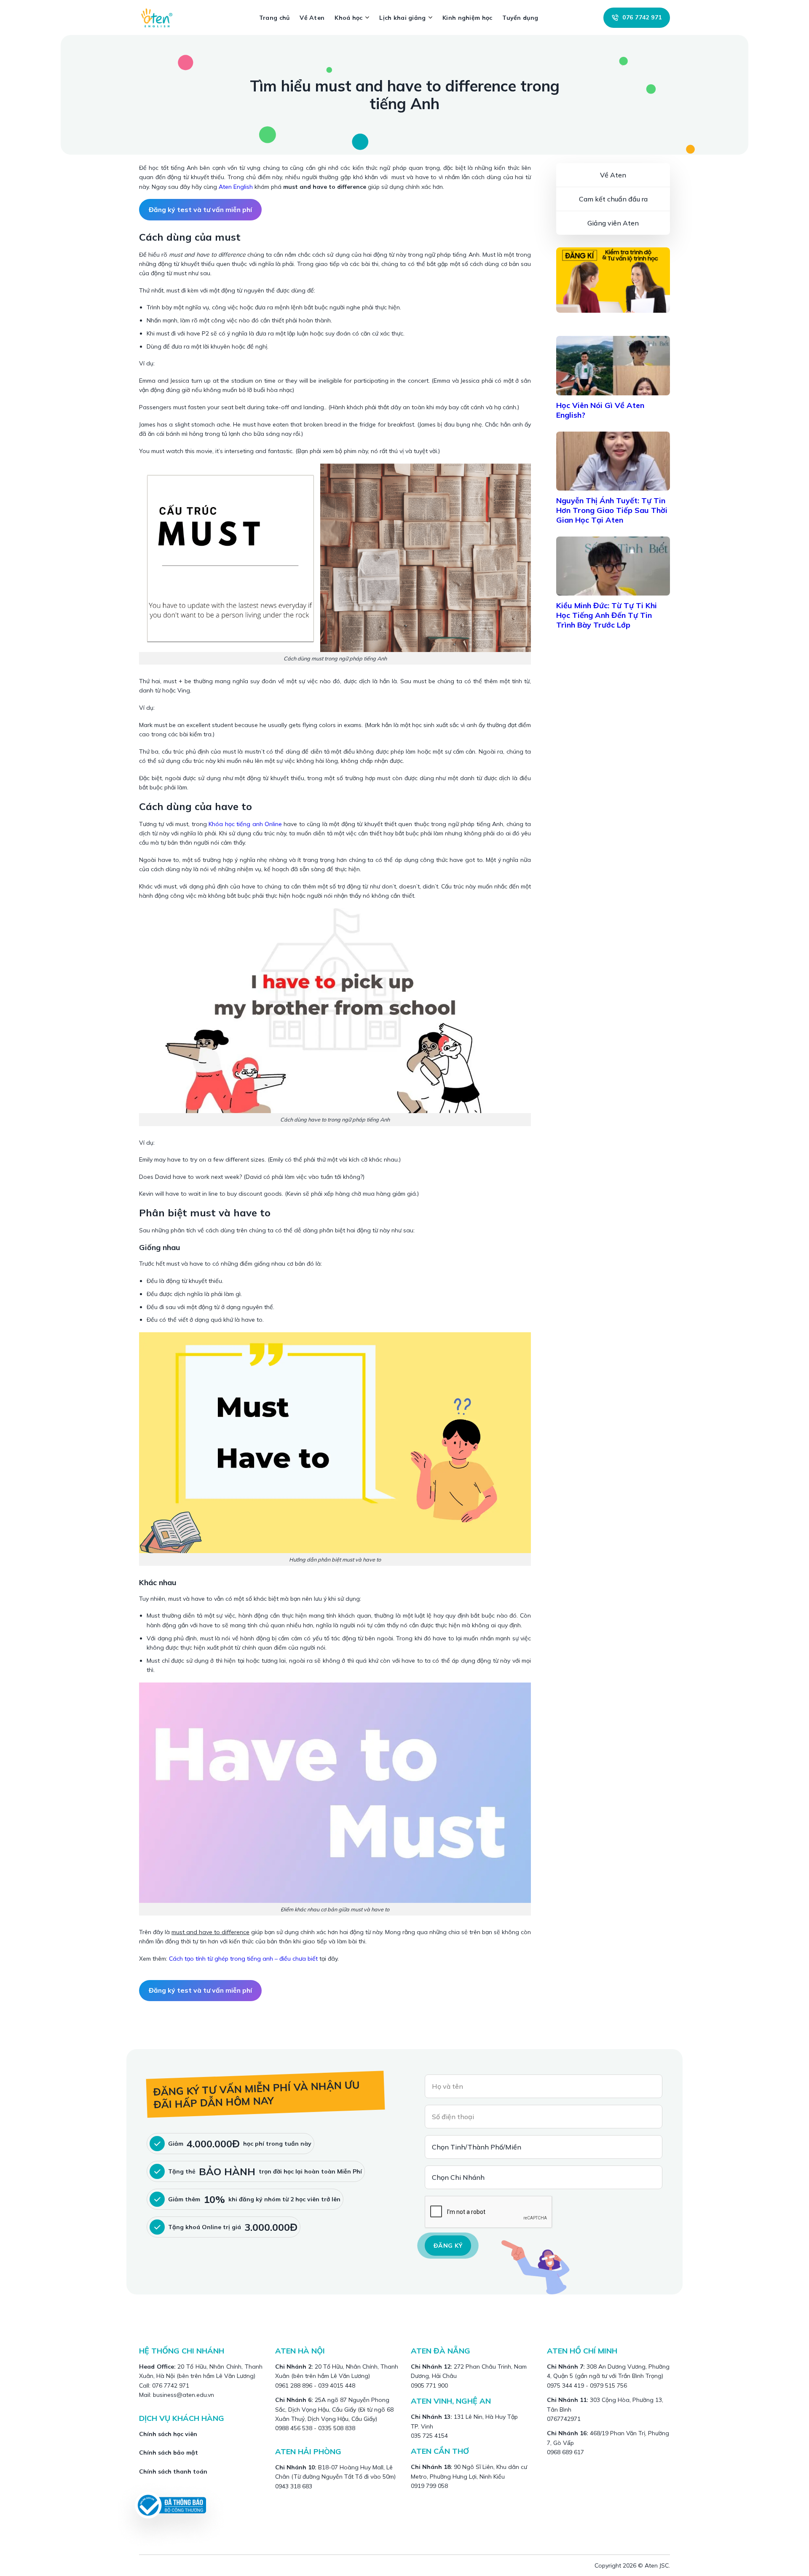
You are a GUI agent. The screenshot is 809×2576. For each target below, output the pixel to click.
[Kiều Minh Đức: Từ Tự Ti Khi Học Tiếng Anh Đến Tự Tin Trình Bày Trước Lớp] (613, 566)
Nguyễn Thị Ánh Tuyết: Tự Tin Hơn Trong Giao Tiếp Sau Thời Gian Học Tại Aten (612, 510)
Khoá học (348, 18)
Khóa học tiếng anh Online (245, 824)
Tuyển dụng (520, 18)
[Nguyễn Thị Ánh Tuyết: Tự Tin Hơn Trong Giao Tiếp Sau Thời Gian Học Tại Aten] (613, 461)
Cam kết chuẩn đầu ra (613, 199)
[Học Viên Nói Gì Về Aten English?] (613, 365)
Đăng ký (448, 2246)
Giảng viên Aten (613, 223)
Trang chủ (275, 18)
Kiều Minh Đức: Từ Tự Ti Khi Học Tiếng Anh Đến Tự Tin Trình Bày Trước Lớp (607, 615)
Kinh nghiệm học (467, 18)
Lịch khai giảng (402, 18)
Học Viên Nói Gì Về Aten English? (600, 410)
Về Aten (312, 18)
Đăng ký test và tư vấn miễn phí (200, 209)
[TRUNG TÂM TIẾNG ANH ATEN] (160, 17)
